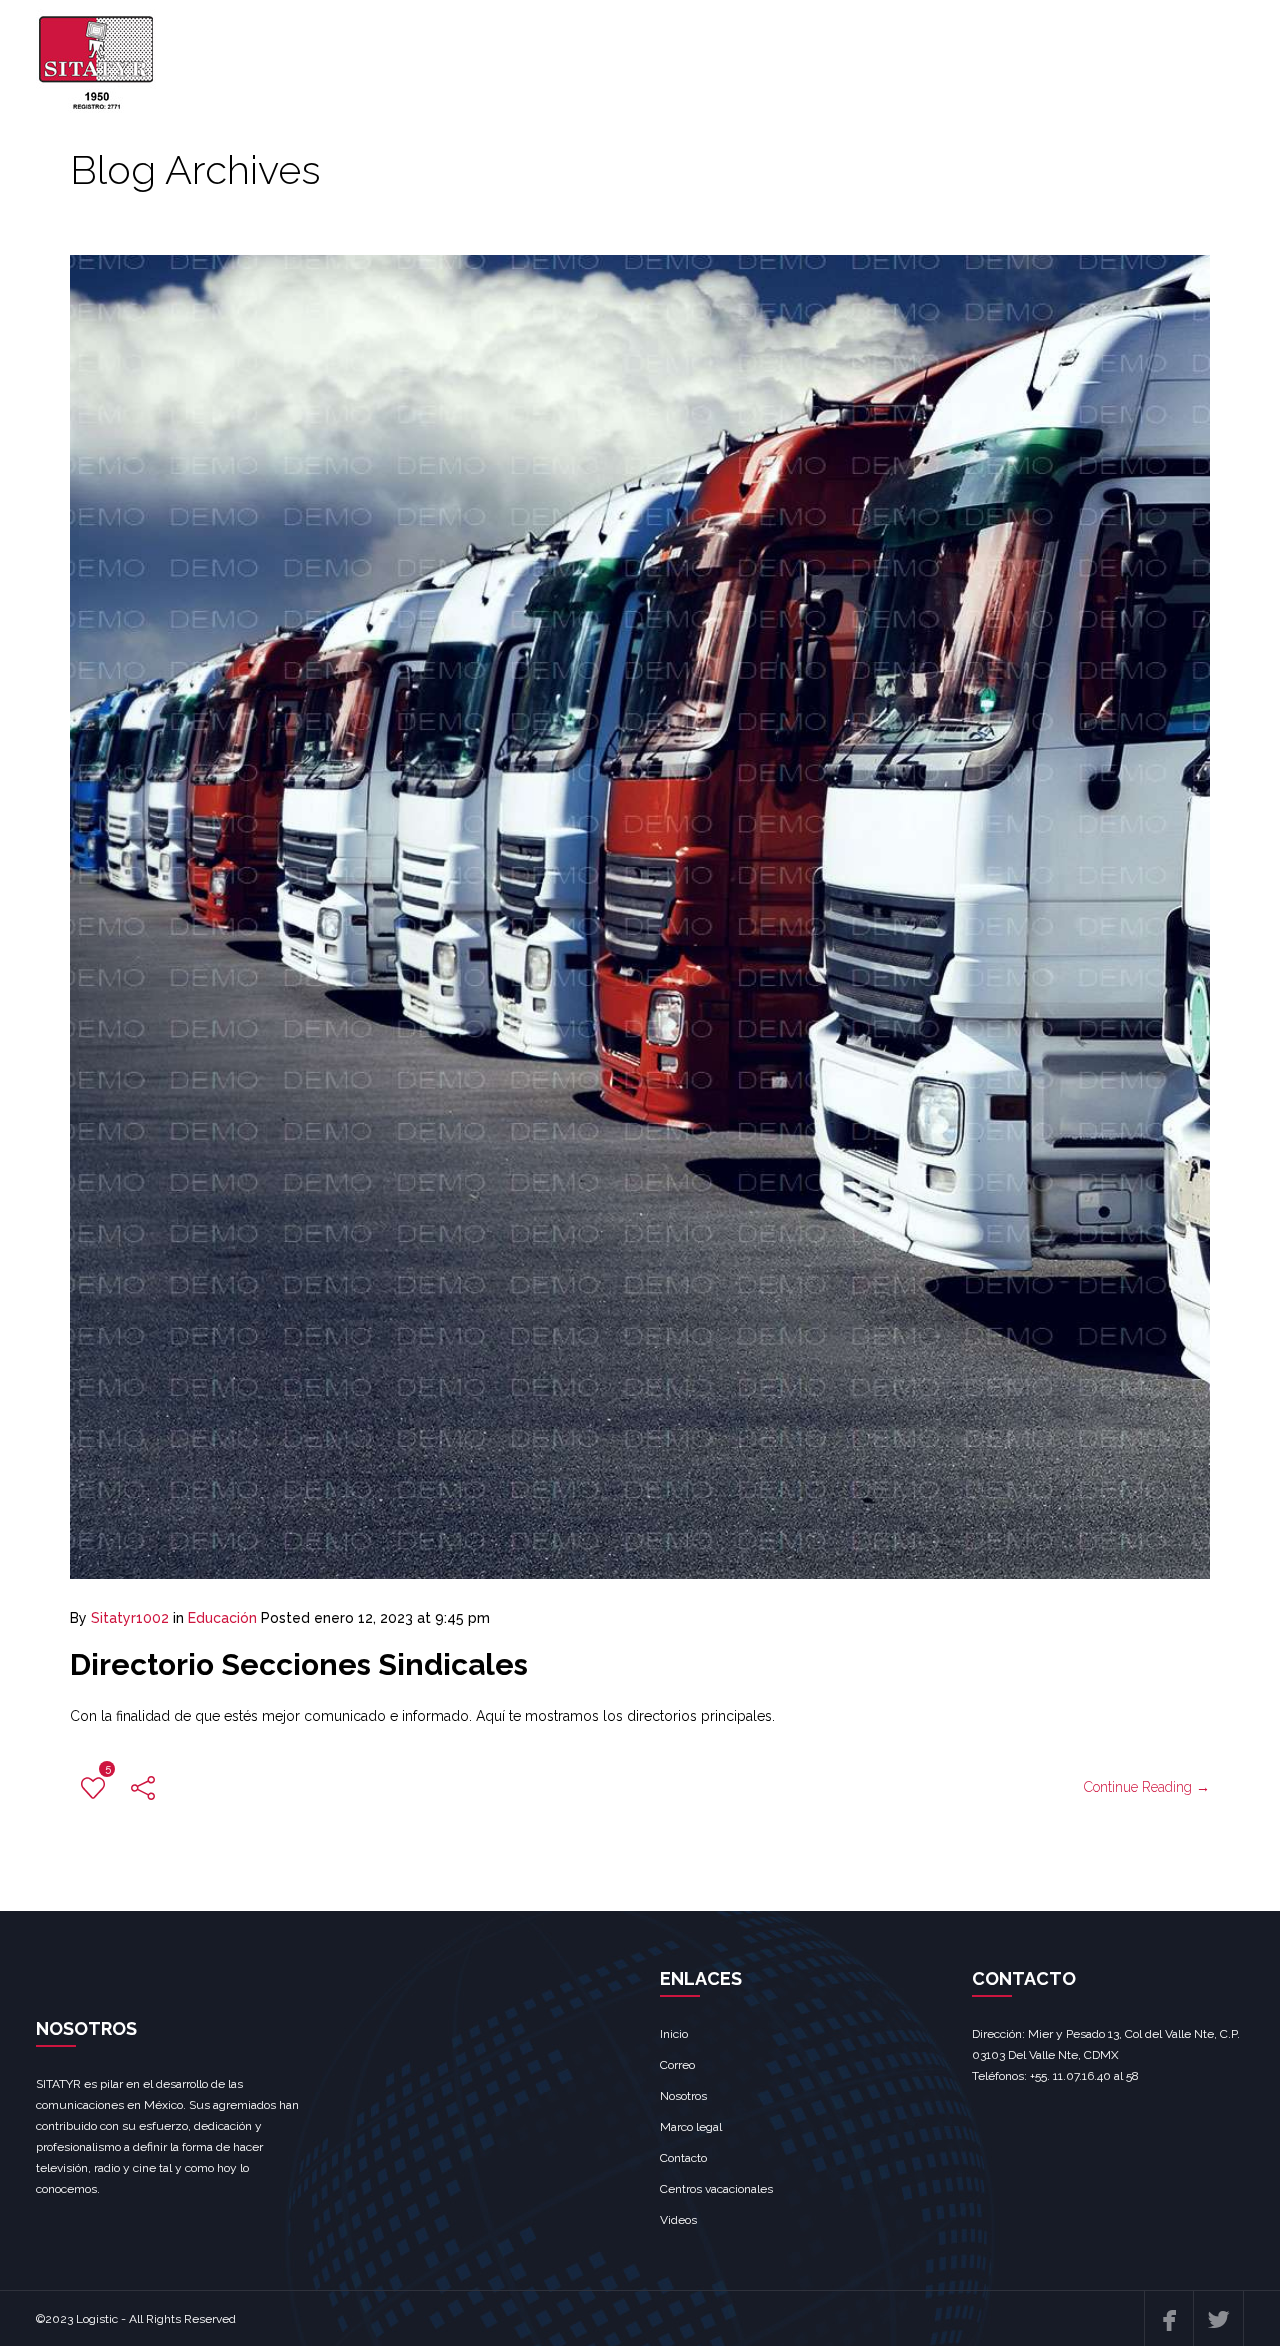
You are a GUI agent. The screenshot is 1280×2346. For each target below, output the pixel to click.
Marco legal (691, 2127)
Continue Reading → (1147, 1787)
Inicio (674, 2034)
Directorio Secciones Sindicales (299, 1664)
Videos (678, 2220)
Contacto (683, 2158)
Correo (677, 2065)
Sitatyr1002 (130, 1618)
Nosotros (683, 2096)
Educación (222, 1618)
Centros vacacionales (716, 2189)
